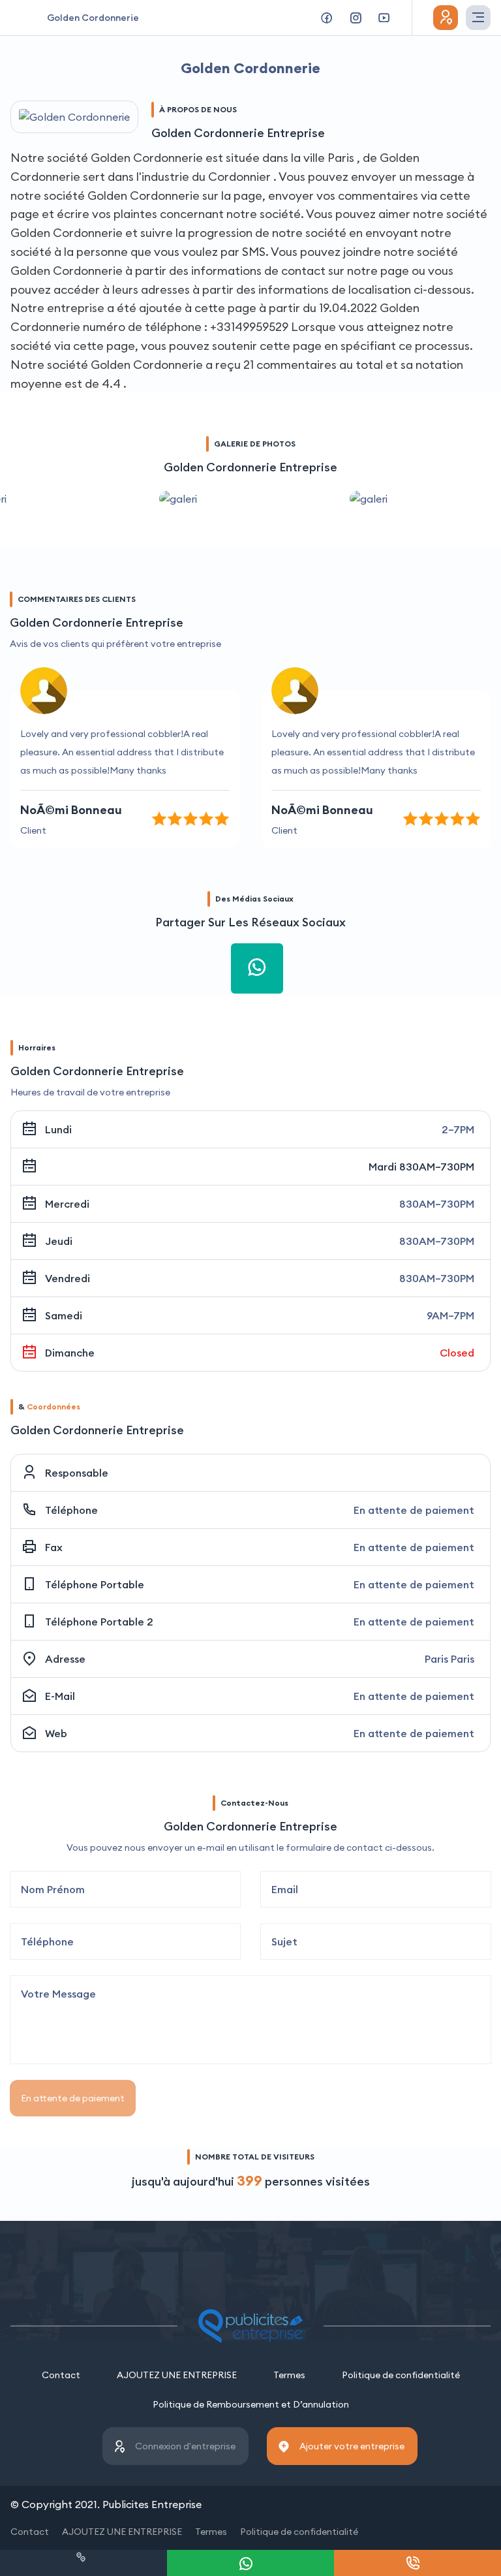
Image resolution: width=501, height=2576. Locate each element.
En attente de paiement (73, 2098)
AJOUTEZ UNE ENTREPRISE (177, 2375)
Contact (61, 2375)
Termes (289, 2375)
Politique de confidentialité (401, 2375)
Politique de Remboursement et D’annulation (251, 2404)
